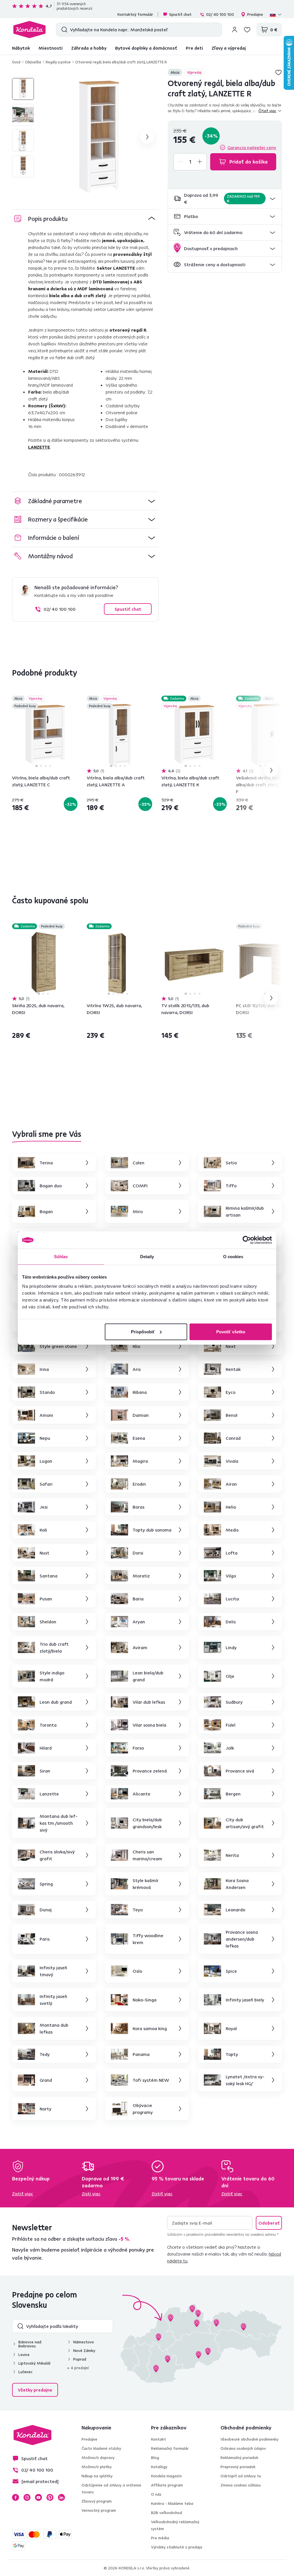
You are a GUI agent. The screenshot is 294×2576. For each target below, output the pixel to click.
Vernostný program (99, 2510)
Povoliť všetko (231, 1331)
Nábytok (21, 48)
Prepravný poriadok (238, 2467)
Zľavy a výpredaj (229, 48)
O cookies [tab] (233, 1257)
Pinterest (50, 2497)
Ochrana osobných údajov (243, 2448)
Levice (24, 2355)
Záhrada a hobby (89, 48)
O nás (156, 2494)
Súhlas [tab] (61, 1257)
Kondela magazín (166, 2476)
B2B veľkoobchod (167, 2513)
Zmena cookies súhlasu (241, 2485)
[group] (100, 137)
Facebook (16, 2497)
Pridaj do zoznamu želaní (278, 72)
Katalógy (159, 2467)
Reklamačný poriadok (239, 2458)
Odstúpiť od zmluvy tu (241, 2476)
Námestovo (84, 2342)
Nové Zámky (84, 2351)
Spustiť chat (180, 14)
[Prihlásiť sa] (235, 30)
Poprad (80, 2359)
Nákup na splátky (97, 2476)
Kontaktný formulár (135, 14)
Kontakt (158, 2439)
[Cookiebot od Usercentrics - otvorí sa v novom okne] (247, 1240)
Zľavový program (97, 2501)
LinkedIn (61, 2497)
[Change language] (276, 14)
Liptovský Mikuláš (34, 2363)
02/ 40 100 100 (220, 14)
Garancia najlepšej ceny (252, 147)
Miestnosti (51, 48)
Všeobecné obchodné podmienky (249, 2439)
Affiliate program (167, 2485)
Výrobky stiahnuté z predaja (177, 2547)
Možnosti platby (97, 2467)
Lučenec (25, 2372)
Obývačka (33, 62)
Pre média (160, 2538)
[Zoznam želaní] (247, 30)
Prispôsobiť (143, 1331)
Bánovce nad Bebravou (30, 2344)
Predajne (255, 14)
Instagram (27, 2497)
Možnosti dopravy (98, 2458)
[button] (225, 199)
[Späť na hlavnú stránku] (29, 30)
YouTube (38, 2497)
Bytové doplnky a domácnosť (146, 48)
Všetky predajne (35, 2390)
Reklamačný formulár (170, 2448)
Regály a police (58, 62)
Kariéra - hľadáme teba (172, 2503)
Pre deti (194, 48)
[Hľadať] (63, 30)
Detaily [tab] (147, 1257)
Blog (155, 2458)
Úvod (16, 62)
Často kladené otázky (101, 2448)
